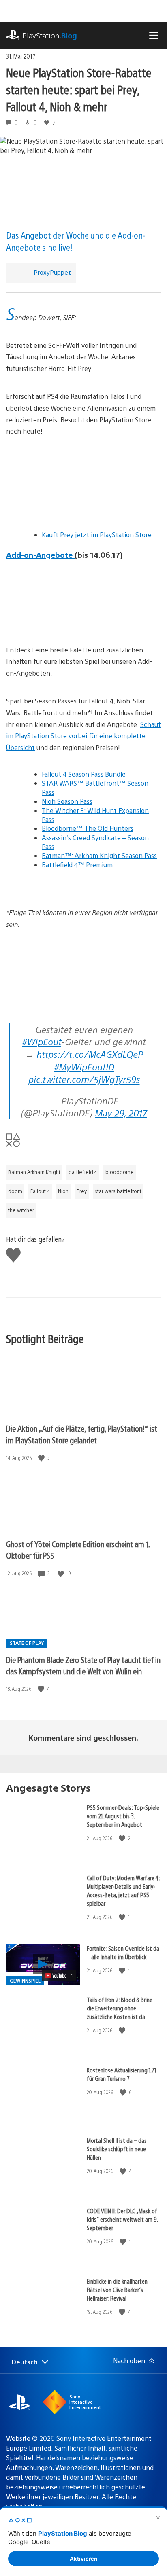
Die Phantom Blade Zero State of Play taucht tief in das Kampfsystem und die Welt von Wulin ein (83, 1665)
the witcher (21, 1210)
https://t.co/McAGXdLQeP (90, 1054)
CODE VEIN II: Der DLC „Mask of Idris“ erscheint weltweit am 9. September (122, 2219)
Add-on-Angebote (40, 555)
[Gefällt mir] (42, 1458)
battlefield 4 (83, 1172)
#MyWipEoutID (84, 1067)
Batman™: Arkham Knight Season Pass (99, 855)
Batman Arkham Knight (34, 1172)
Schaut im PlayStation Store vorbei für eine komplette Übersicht (83, 736)
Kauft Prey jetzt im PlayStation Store (97, 535)
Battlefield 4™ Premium (77, 865)
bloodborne (120, 1172)
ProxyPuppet (52, 272)
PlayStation (50, 35)
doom (15, 1191)
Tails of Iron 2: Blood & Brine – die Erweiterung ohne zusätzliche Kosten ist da (122, 2008)
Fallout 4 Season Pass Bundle (84, 774)
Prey (82, 1191)
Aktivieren (83, 2559)
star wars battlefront (118, 1191)
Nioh (63, 1191)
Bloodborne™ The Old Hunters (88, 828)
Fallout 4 (40, 1191)
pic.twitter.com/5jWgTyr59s (84, 1079)
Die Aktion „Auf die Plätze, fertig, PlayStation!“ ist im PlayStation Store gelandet (82, 1434)
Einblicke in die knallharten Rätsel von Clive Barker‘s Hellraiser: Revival (117, 2289)
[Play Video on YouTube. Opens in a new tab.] (59, 1976)
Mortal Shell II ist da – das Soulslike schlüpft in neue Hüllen (117, 2149)
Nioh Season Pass (67, 801)
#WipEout (42, 1041)
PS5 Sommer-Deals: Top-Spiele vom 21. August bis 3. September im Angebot (123, 1816)
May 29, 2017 (121, 1113)
